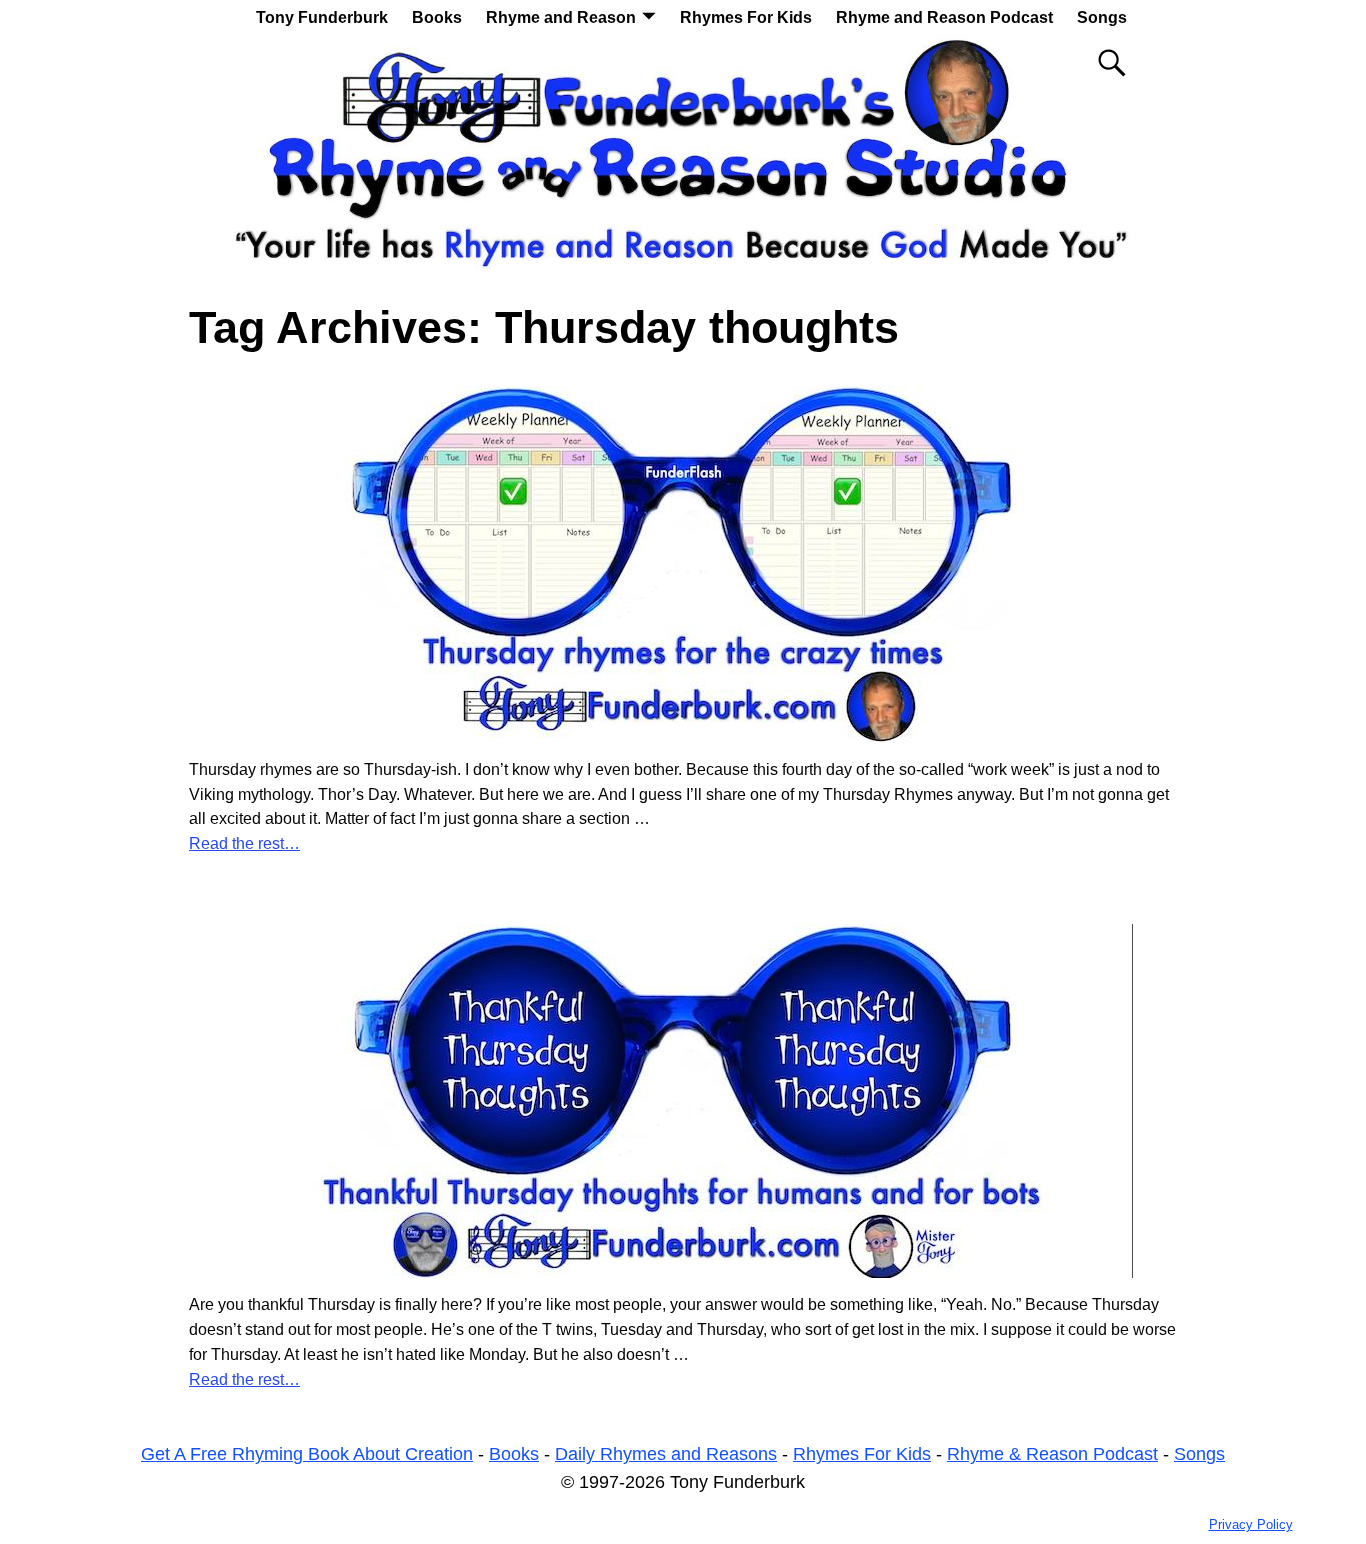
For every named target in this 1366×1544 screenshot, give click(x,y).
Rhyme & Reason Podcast (1052, 1454)
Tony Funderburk (322, 17)
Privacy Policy (1251, 1524)
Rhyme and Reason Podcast (944, 17)
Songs (1102, 17)
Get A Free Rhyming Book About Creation (307, 1454)
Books (437, 17)
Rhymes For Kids (746, 17)
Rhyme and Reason (561, 17)
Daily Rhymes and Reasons (666, 1454)
